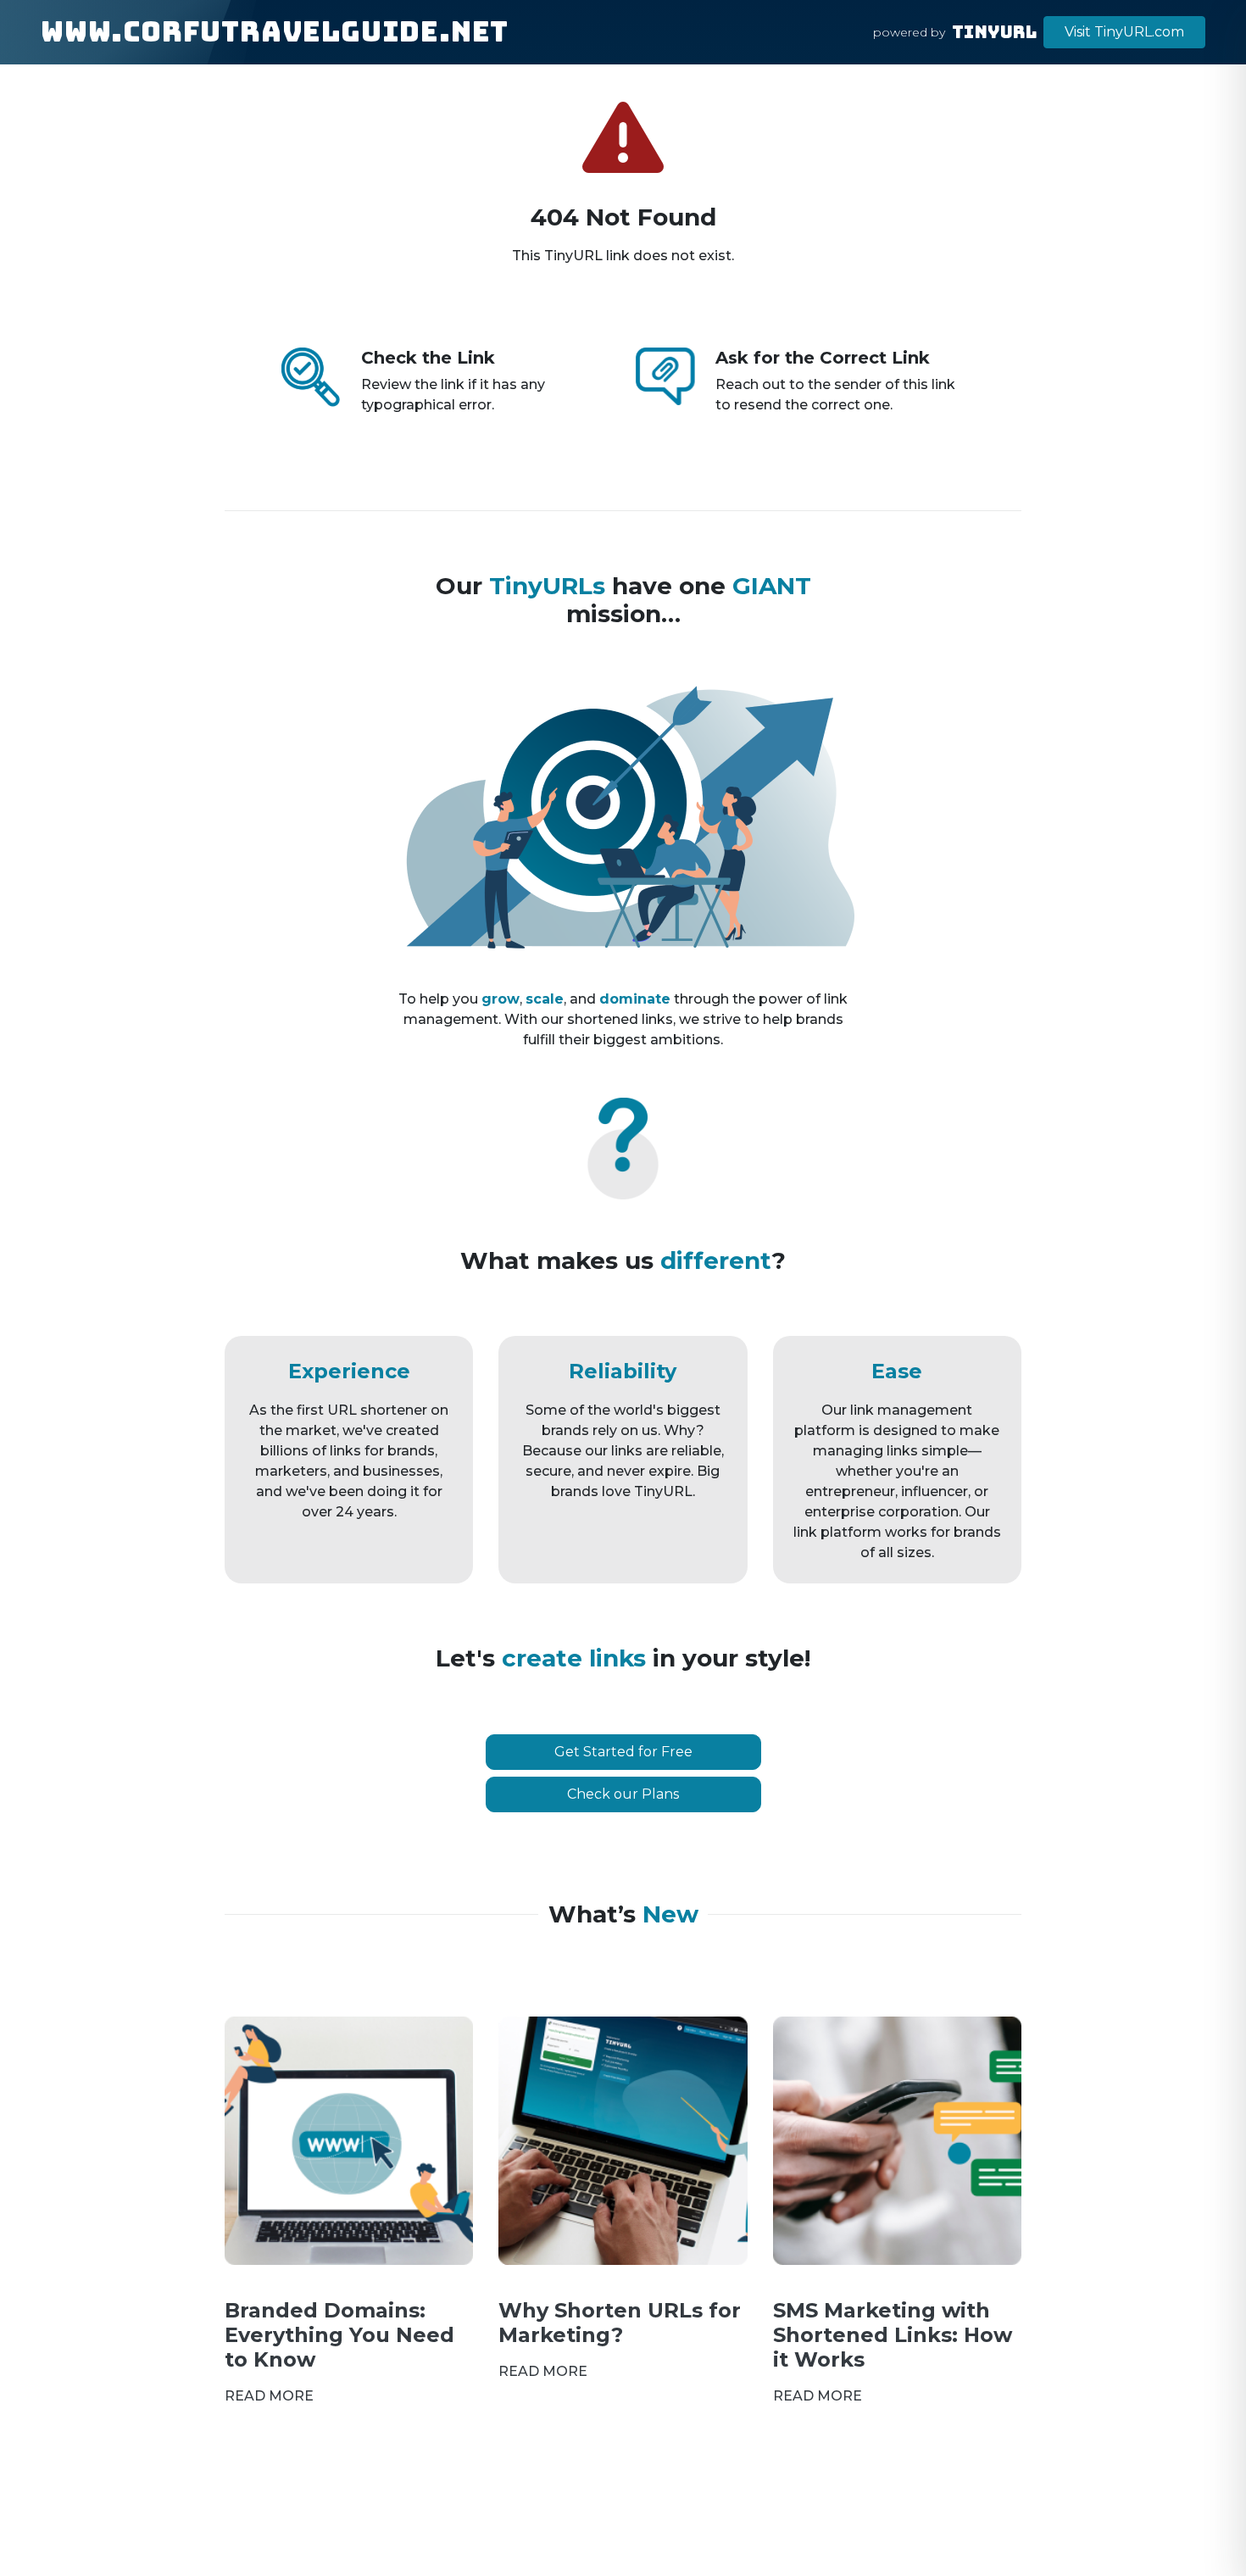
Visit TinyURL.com (1124, 32)
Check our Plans (623, 1794)
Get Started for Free (623, 1752)
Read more (269, 2396)
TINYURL (995, 32)
